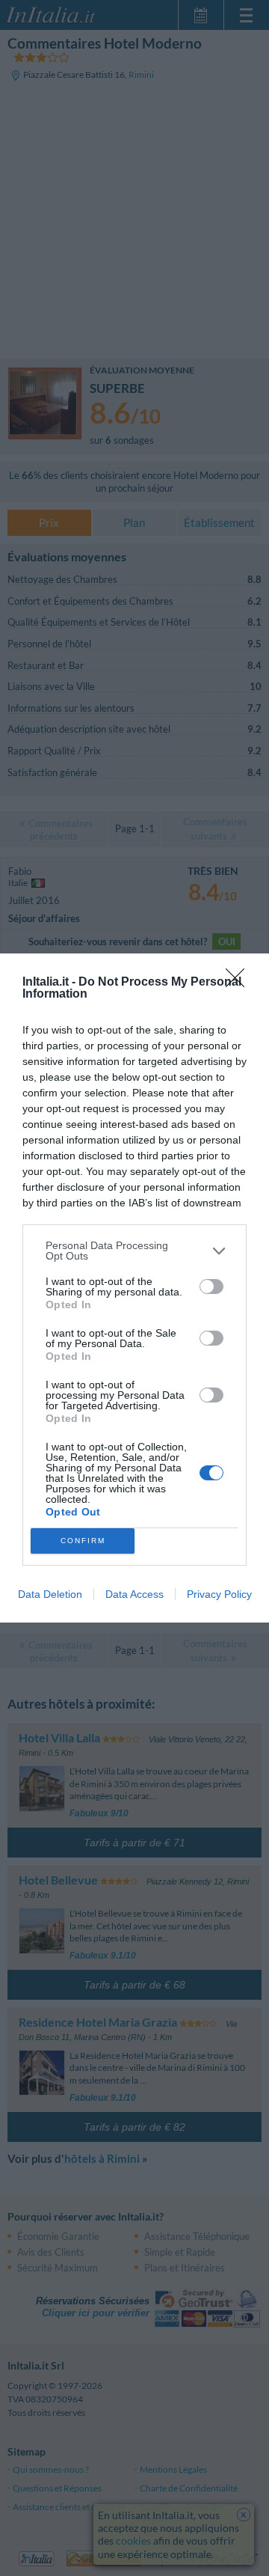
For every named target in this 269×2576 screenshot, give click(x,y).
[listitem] (134, 1251)
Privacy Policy (219, 1594)
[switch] (211, 1287)
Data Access (134, 1594)
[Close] (240, 983)
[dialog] (134, 1288)
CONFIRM (83, 1541)
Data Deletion (50, 1594)
